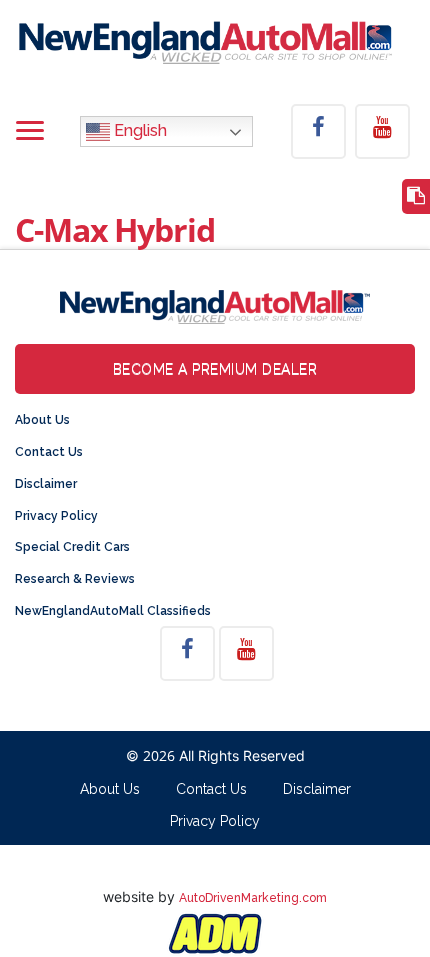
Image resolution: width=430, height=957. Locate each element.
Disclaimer (46, 484)
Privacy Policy (56, 516)
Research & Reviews (75, 579)
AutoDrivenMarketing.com (253, 898)
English (138, 130)
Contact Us (49, 452)
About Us (42, 420)
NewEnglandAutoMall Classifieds (113, 611)
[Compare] (416, 196)
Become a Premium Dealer (215, 369)
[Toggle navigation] (30, 132)
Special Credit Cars (72, 547)
